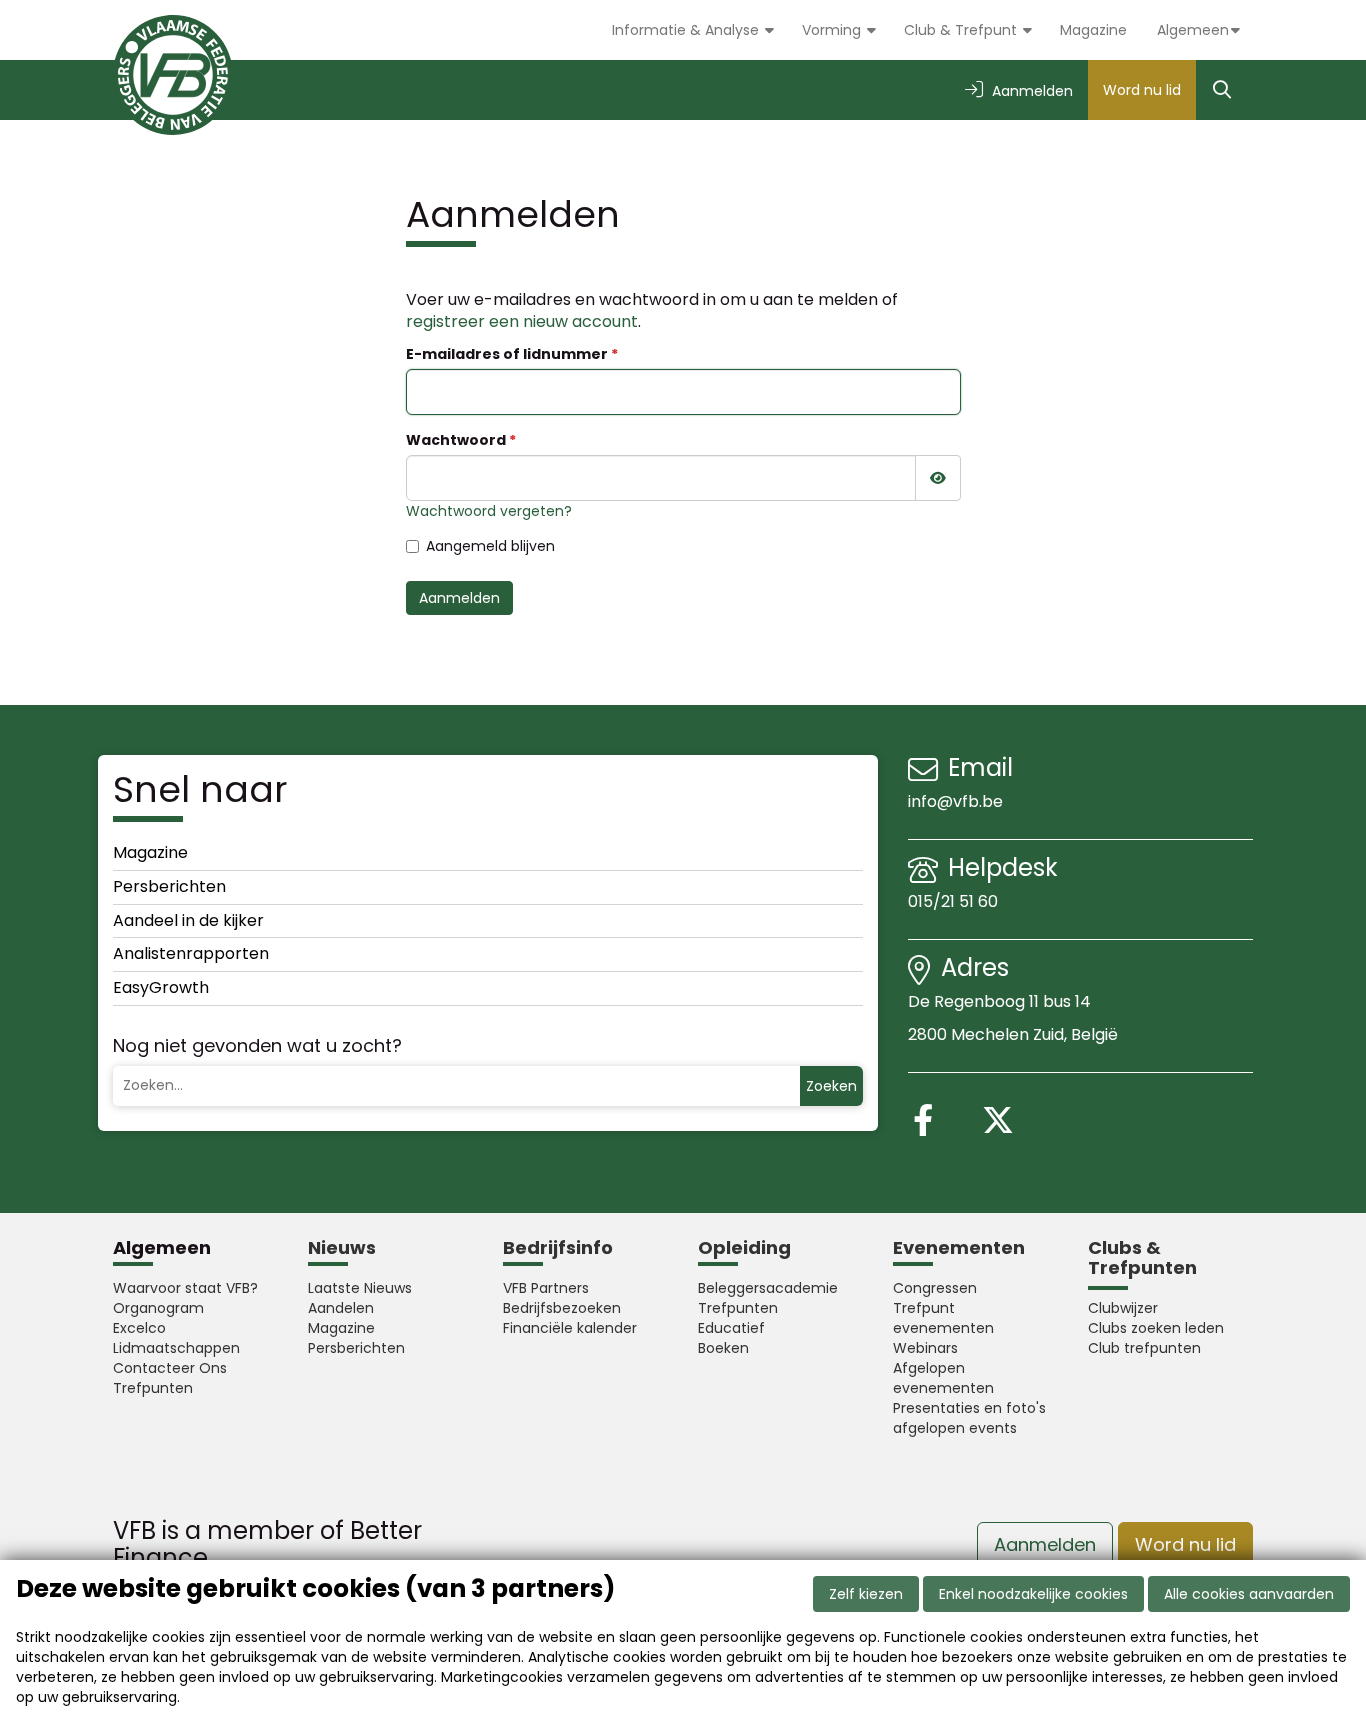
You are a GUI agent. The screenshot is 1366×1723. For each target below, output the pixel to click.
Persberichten (169, 886)
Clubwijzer (1123, 1308)
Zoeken (831, 1086)
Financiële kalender (570, 1328)
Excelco (139, 1328)
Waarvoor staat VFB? (185, 1288)
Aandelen (341, 1308)
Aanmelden (459, 598)
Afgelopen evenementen (943, 1378)
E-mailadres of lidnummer (507, 354)
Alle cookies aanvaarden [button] (1249, 1594)
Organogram (158, 1308)
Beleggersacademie (768, 1288)
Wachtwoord (456, 440)
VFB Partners (546, 1288)
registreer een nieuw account (522, 321)
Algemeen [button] (1193, 30)
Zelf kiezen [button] (866, 1594)
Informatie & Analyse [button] (687, 30)
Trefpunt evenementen (943, 1318)
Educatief (731, 1328)
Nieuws (342, 1247)
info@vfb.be (955, 801)
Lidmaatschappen (176, 1348)
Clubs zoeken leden (1156, 1328)
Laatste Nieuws (360, 1288)
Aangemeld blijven (490, 546)
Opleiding (744, 1247)
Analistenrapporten (191, 953)
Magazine (1093, 30)
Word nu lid (1142, 90)
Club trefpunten (1144, 1348)
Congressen (935, 1288)
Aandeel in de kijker (188, 920)
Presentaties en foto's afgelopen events (969, 1418)
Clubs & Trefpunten (1142, 1257)
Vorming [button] (833, 30)
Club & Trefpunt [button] (962, 30)
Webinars (925, 1348)
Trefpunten (153, 1388)
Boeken (723, 1348)
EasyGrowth (161, 987)
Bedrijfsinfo (558, 1247)
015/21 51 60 (955, 901)
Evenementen (959, 1247)
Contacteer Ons (170, 1368)
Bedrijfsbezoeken (562, 1308)
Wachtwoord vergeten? (489, 511)
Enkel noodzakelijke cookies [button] (1033, 1594)
